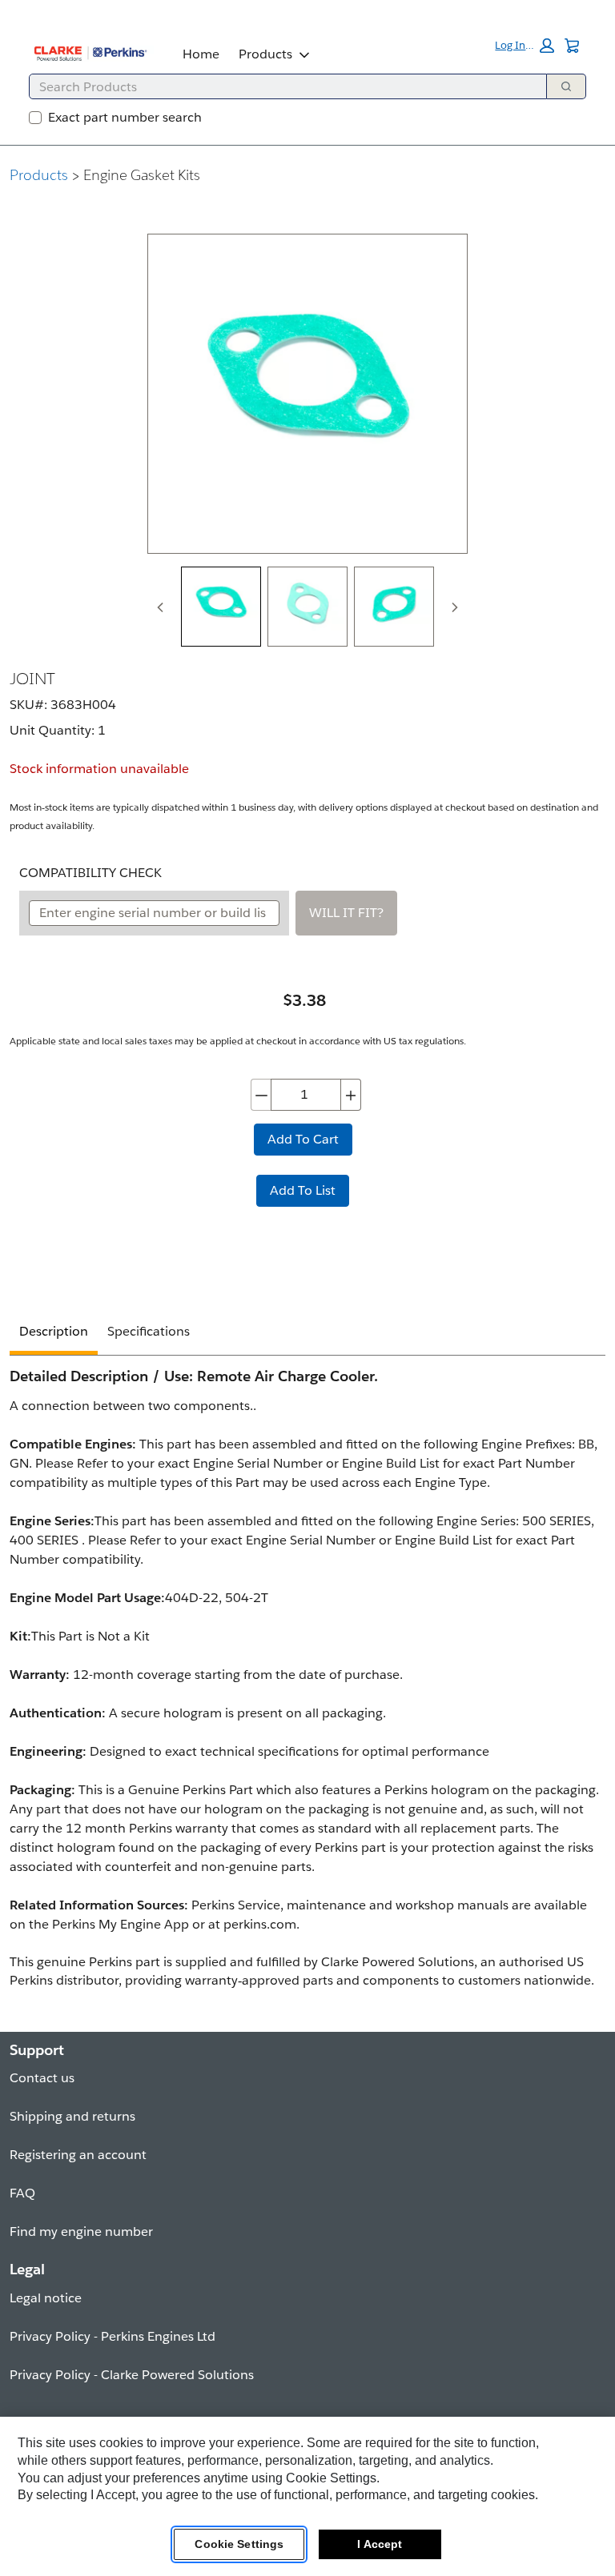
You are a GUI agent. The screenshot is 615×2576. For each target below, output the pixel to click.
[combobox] (281, 86)
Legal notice (46, 2298)
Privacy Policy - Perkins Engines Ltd (113, 2336)
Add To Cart (303, 1139)
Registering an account (78, 2155)
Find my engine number (81, 2231)
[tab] (221, 607)
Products (265, 54)
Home (201, 54)
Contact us (42, 2078)
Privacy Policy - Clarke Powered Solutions (132, 2375)
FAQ (22, 2193)
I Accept (380, 2544)
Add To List (303, 1190)
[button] (525, 46)
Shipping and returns (72, 2116)
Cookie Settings (239, 2544)
